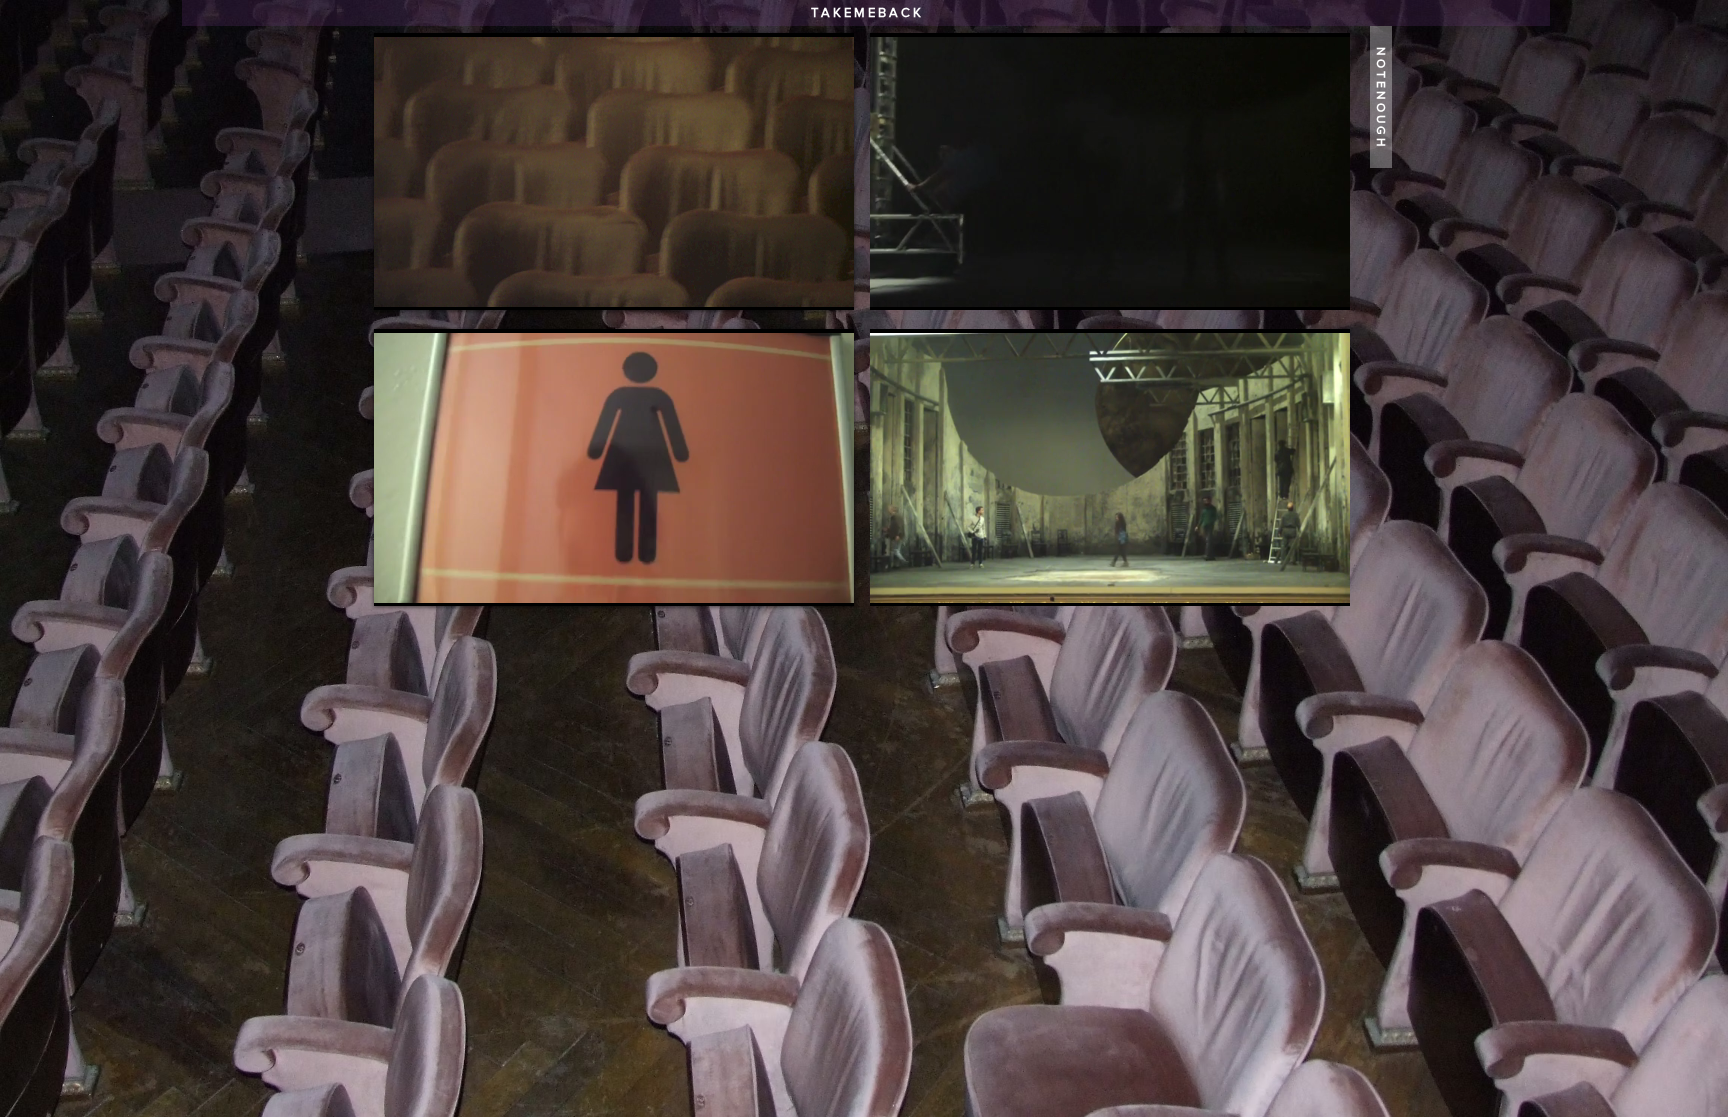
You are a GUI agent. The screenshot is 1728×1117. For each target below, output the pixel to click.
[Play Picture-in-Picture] (793, 283)
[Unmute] (434, 283)
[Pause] (400, 283)
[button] (1381, 97)
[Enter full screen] (827, 283)
